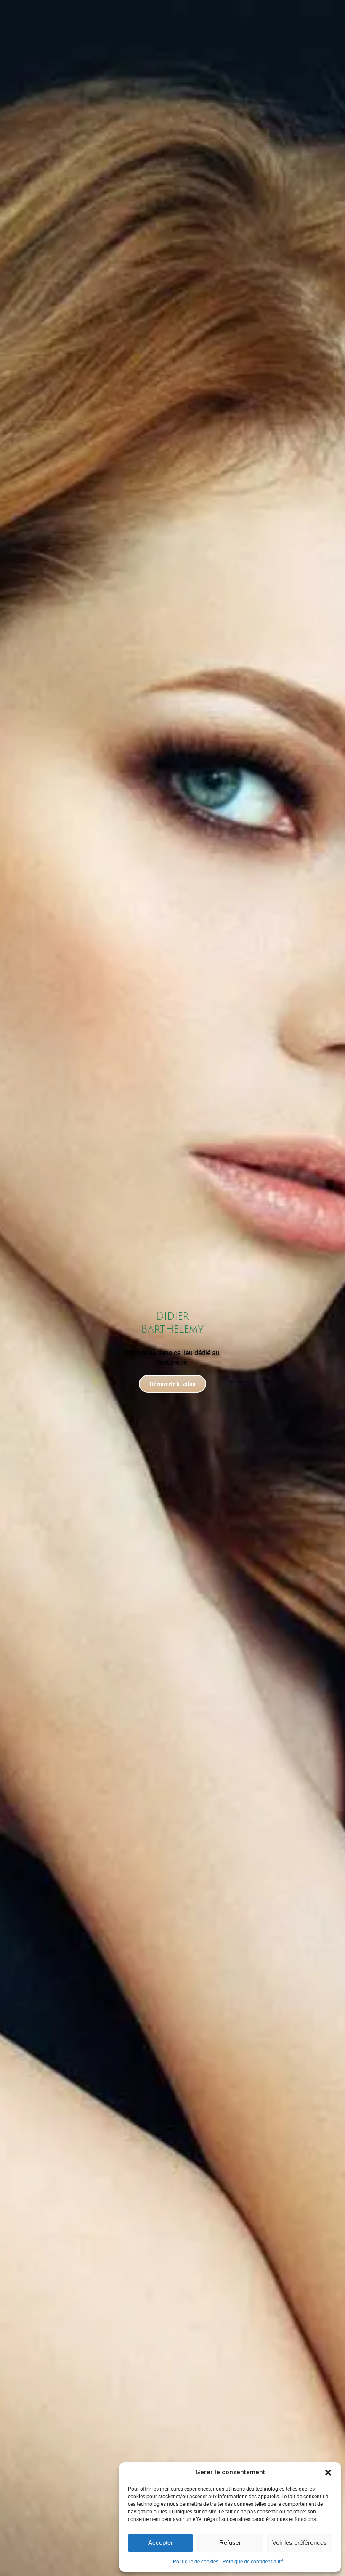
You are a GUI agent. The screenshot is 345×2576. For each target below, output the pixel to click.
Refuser (230, 2543)
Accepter (161, 2543)
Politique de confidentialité (253, 2562)
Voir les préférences (300, 2543)
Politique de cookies (196, 2562)
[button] (328, 2473)
